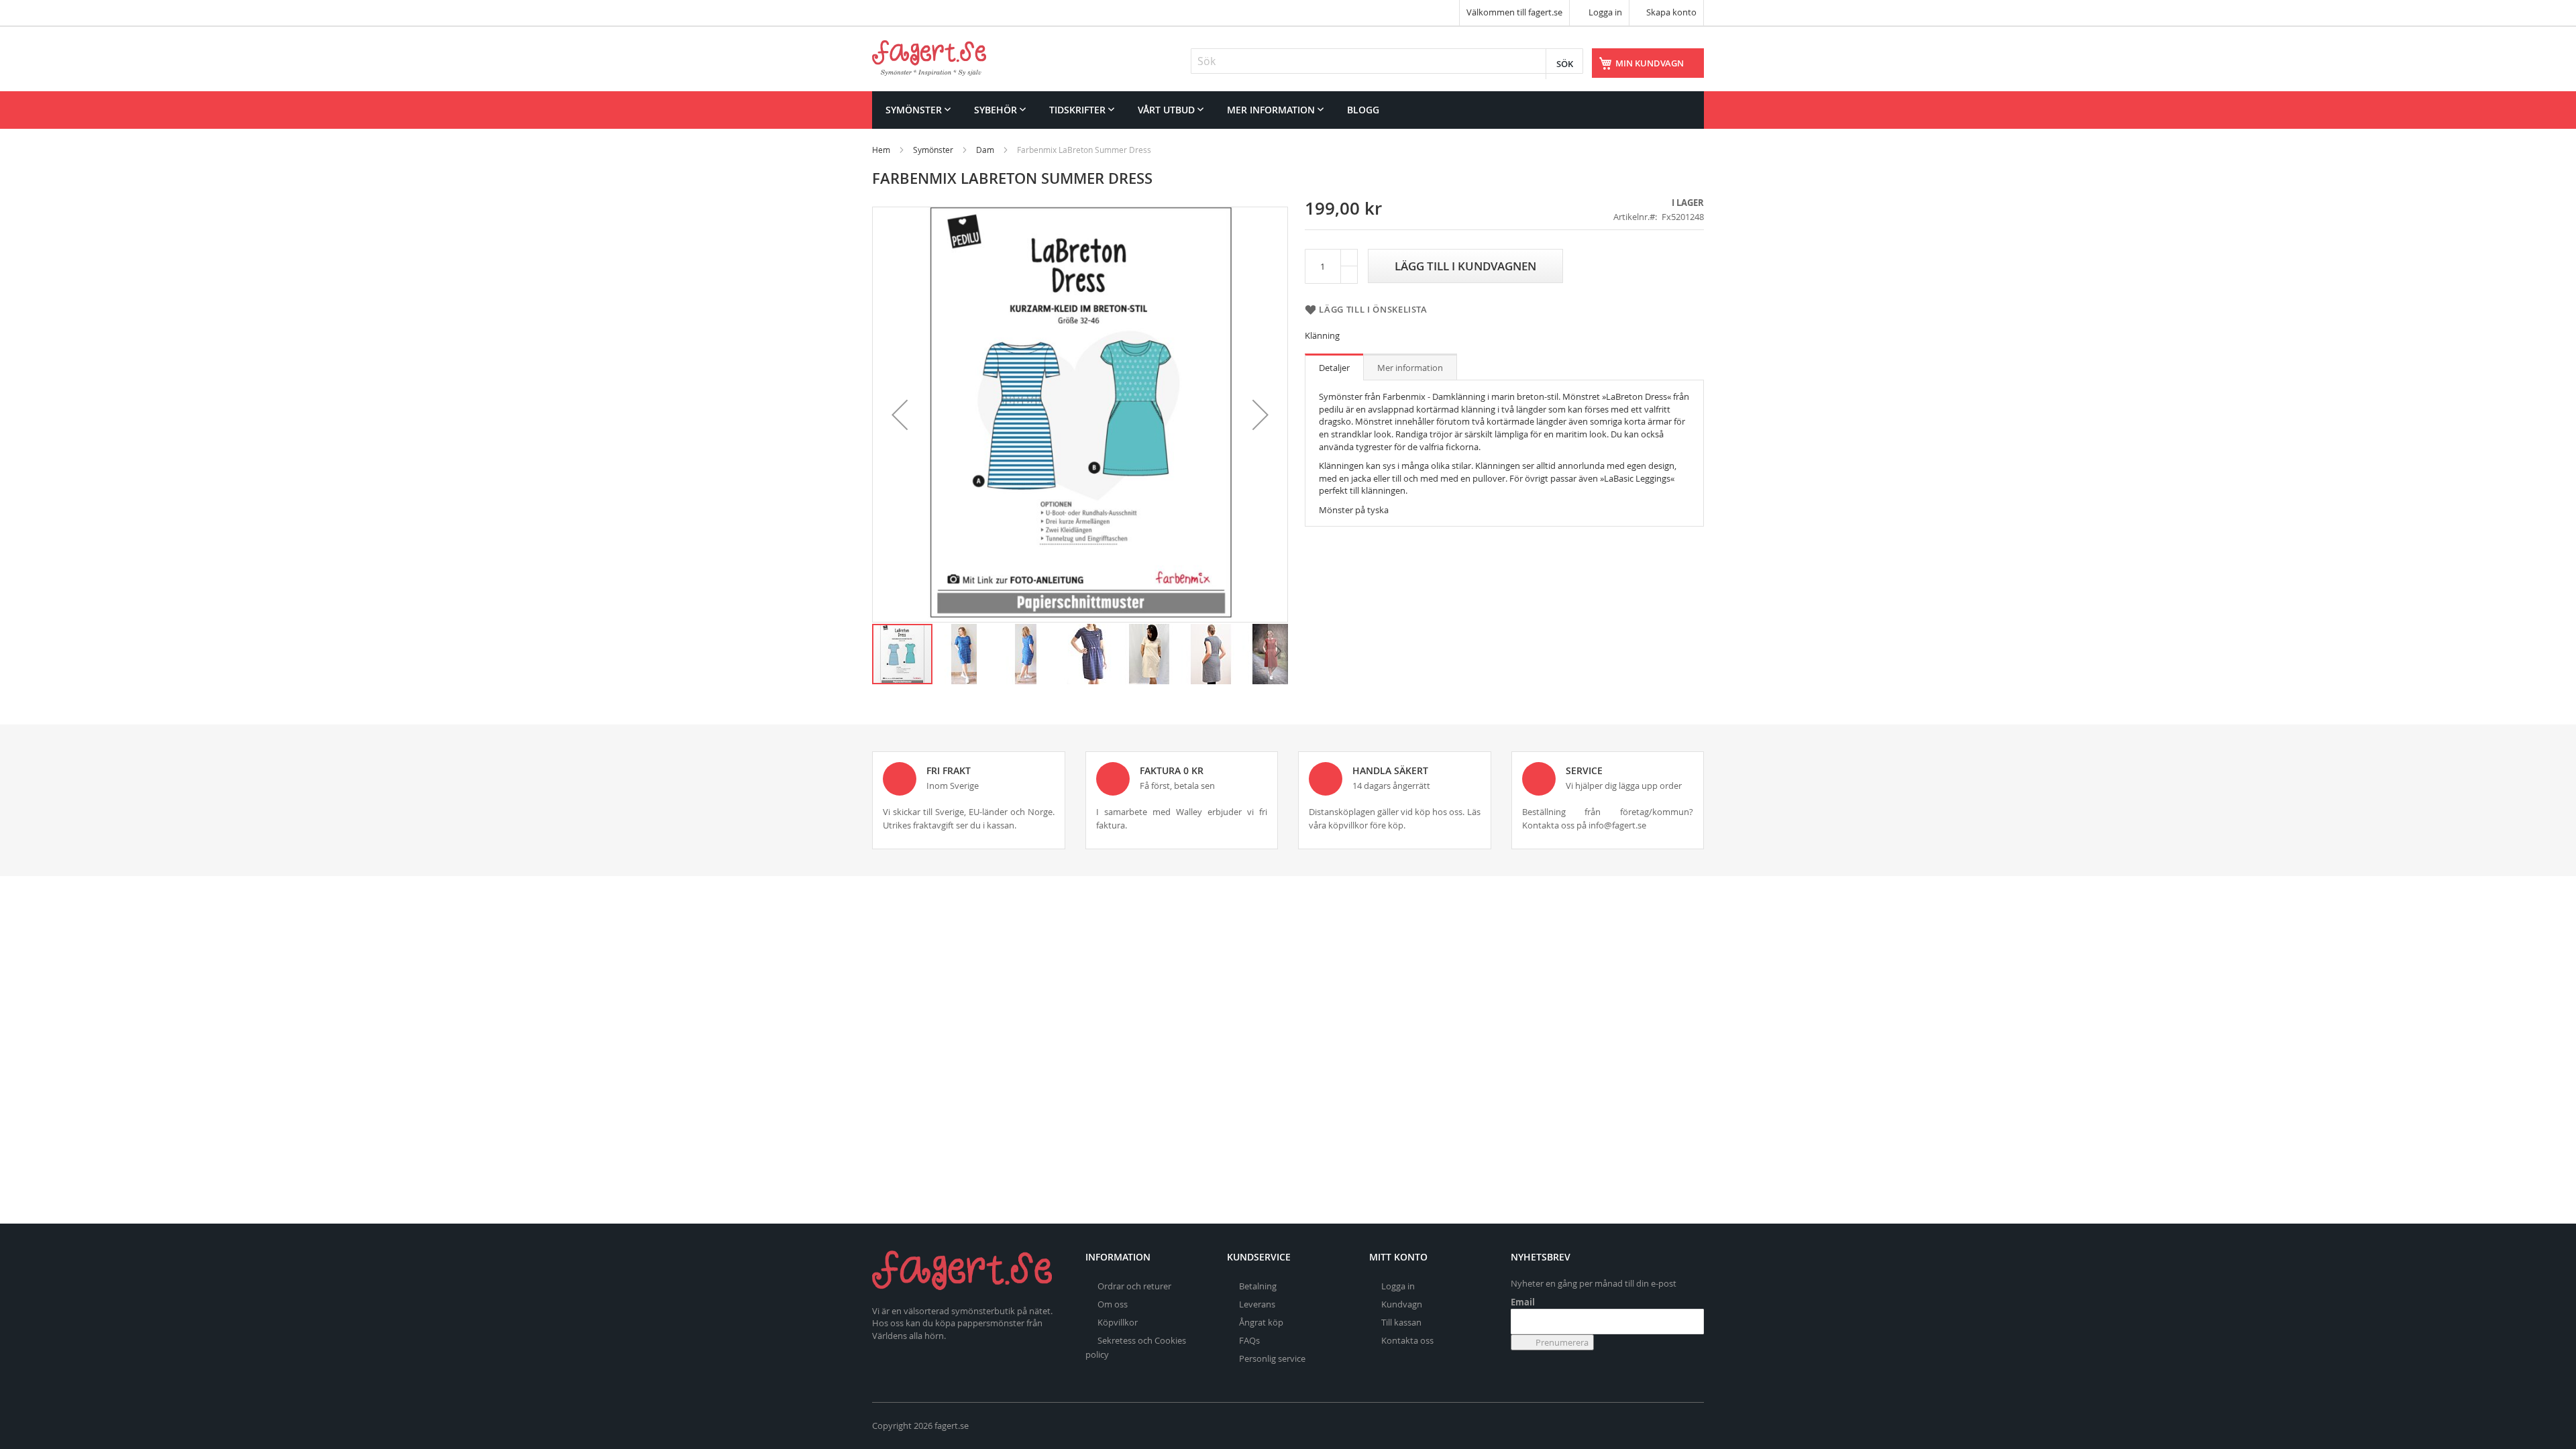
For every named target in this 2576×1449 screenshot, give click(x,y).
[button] (900, 415)
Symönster (933, 150)
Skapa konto (1671, 12)
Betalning (1258, 1286)
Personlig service (1272, 1358)
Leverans (1257, 1304)
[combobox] (1387, 61)
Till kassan (1401, 1322)
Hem (881, 150)
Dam (985, 150)
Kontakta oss (1407, 1340)
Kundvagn (1402, 1304)
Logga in (1604, 12)
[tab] (1334, 367)
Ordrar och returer (1134, 1286)
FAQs (1249, 1340)
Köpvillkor (1118, 1322)
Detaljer (1334, 368)
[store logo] (929, 58)
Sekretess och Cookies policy (1136, 1347)
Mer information (1410, 368)
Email (1523, 1302)
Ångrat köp (1261, 1322)
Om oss (1113, 1304)
